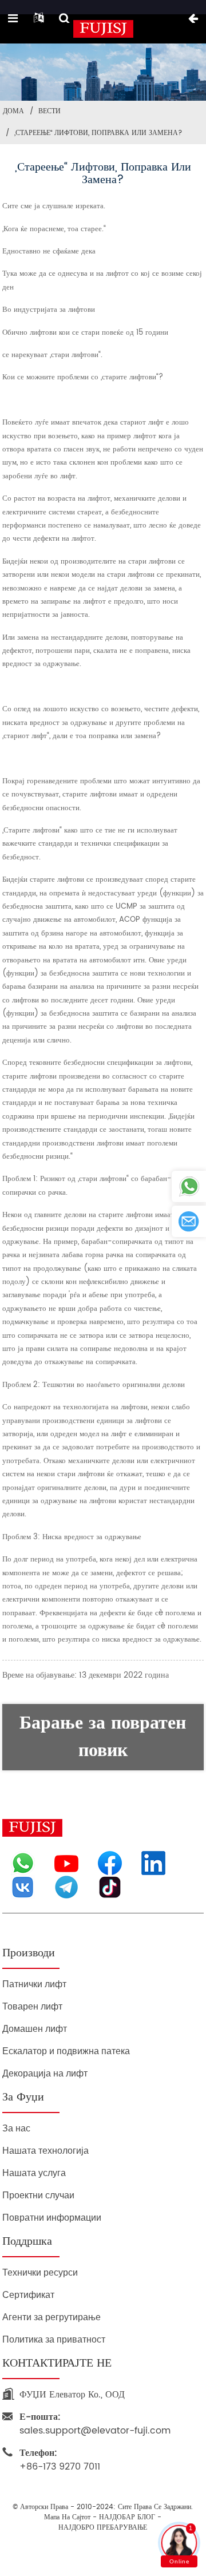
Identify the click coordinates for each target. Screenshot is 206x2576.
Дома (13, 111)
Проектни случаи (38, 2195)
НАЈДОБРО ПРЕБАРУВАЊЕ (103, 2528)
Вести (49, 111)
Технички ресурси (40, 2272)
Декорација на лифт (45, 2073)
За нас (16, 2128)
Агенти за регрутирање (51, 2317)
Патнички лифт (34, 1984)
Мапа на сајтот (67, 2518)
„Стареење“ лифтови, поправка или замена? (98, 133)
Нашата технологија (45, 2151)
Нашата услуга (34, 2173)
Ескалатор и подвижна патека (66, 2051)
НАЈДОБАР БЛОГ (127, 2518)
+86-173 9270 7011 (60, 2460)
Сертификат (28, 2295)
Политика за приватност (54, 2339)
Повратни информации (52, 2218)
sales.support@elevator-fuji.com (95, 2424)
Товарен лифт (32, 2006)
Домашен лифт (35, 2029)
